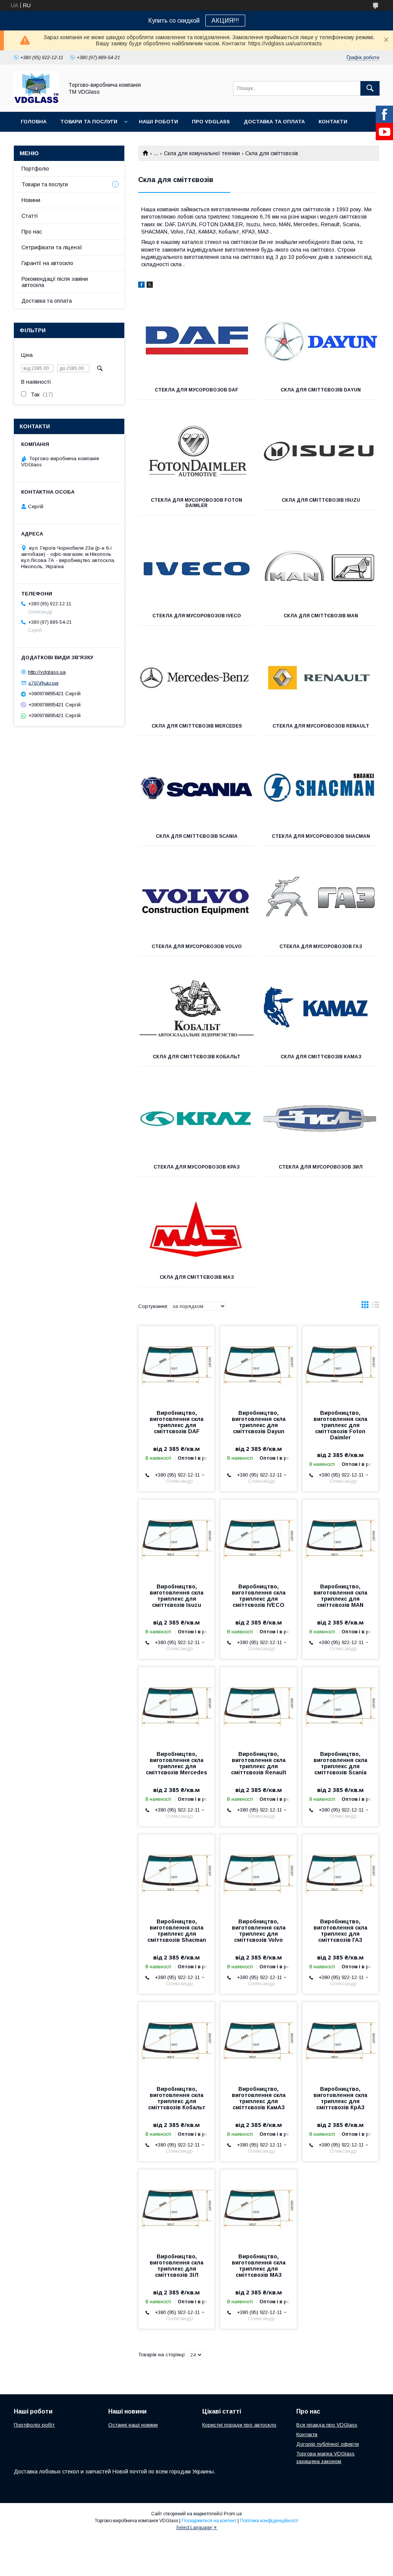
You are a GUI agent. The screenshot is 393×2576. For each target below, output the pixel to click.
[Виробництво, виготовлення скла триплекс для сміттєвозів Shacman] (177, 1873)
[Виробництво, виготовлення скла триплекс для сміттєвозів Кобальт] (177, 2041)
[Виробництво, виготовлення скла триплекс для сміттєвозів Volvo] (258, 1873)
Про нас (32, 232)
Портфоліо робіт (34, 2425)
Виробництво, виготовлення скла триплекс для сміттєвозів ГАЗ (340, 1931)
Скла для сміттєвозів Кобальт (196, 1057)
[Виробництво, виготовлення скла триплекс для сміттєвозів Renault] (258, 1706)
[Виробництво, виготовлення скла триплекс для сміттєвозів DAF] (177, 1364)
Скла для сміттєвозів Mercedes (197, 726)
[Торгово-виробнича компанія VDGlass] (36, 102)
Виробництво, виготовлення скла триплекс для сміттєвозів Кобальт (177, 2098)
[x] (150, 286)
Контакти (333, 122)
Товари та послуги (89, 122)
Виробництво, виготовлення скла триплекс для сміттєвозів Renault (259, 1763)
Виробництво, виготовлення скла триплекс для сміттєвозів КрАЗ (340, 2098)
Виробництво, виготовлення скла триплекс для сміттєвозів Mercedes (177, 1763)
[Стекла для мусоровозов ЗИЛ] (321, 1119)
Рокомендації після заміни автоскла (55, 282)
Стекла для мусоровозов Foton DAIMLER (196, 503)
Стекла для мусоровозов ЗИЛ (321, 1167)
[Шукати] (370, 88)
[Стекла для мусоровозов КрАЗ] (196, 1119)
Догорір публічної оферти (328, 2444)
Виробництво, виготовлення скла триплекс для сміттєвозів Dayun (259, 1422)
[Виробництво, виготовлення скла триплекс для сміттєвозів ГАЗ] (340, 1873)
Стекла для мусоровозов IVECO (197, 616)
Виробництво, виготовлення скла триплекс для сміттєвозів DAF (177, 1422)
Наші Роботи (159, 122)
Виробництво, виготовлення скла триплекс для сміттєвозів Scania (340, 1763)
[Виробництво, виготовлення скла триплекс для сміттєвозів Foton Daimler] (340, 1364)
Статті (30, 216)
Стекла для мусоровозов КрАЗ (196, 1167)
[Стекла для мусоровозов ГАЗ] (321, 898)
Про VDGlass (211, 122)
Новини (31, 200)
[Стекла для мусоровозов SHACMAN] (321, 788)
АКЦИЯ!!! (225, 21)
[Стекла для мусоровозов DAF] (196, 342)
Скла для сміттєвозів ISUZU (321, 500)
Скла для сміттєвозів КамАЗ (321, 1057)
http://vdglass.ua (47, 672)
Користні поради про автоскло (239, 2425)
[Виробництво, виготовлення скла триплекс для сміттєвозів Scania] (340, 1706)
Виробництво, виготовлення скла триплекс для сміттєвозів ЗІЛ (177, 2266)
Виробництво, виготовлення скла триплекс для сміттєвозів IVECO (259, 1596)
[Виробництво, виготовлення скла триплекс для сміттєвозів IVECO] (258, 1538)
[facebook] (141, 286)
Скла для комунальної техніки (202, 153)
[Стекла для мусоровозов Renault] (321, 678)
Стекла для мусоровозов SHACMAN (321, 836)
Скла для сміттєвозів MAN (321, 616)
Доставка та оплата (274, 122)
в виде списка (376, 1306)
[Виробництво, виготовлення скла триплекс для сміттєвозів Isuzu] (177, 1538)
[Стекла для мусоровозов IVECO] (196, 568)
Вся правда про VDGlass (327, 2425)
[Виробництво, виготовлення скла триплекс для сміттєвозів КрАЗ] (340, 2041)
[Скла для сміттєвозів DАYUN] (321, 342)
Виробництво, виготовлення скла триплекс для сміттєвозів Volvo (259, 1931)
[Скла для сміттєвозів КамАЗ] (321, 1009)
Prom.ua (233, 2514)
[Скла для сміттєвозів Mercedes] (196, 678)
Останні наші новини (133, 2425)
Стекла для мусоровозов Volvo (197, 947)
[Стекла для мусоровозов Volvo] (196, 898)
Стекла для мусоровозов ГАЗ (321, 947)
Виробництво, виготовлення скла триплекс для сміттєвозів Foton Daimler (340, 1425)
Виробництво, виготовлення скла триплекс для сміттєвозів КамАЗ (259, 2098)
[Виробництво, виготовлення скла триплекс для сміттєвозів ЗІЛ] (177, 2208)
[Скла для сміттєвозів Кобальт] (196, 1009)
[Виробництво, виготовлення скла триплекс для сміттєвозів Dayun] (258, 1364)
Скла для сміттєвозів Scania (197, 836)
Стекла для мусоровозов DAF (196, 390)
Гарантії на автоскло (47, 263)
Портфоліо (35, 169)
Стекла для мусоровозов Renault (321, 726)
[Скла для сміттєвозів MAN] (321, 568)
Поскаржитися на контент (209, 2521)
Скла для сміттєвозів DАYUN (321, 390)
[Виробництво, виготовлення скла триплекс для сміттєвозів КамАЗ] (258, 2041)
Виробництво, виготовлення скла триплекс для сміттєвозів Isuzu (177, 1596)
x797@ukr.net (43, 683)
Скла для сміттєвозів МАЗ (197, 1277)
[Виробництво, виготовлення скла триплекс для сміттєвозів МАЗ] (258, 2208)
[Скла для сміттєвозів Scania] (196, 788)
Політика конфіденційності (269, 2521)
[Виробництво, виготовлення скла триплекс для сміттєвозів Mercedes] (177, 1706)
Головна (34, 122)
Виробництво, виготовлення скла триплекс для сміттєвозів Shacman (177, 1931)
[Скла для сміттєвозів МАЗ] (196, 1229)
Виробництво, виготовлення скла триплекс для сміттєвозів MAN (340, 1596)
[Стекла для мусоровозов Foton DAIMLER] (196, 452)
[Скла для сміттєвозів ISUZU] (321, 452)
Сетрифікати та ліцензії (52, 247)
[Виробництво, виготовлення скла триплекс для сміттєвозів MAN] (340, 1538)
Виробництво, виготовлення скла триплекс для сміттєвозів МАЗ (259, 2266)
